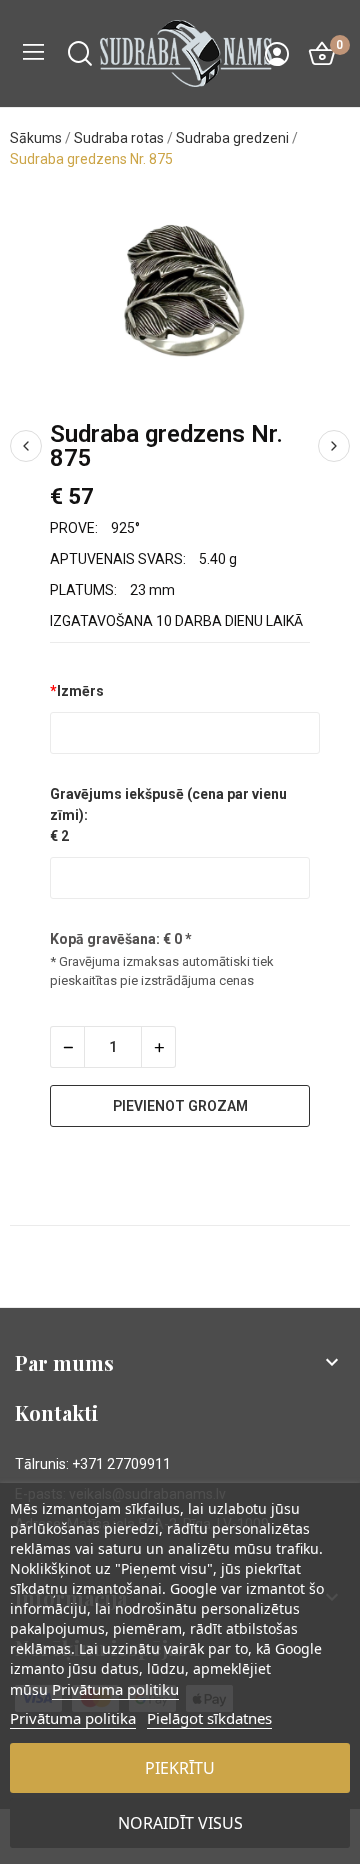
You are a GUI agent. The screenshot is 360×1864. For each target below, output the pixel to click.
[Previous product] (26, 446)
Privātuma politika (73, 1718)
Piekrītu (180, 1768)
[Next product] (334, 446)
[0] (322, 54)
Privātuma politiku (115, 1689)
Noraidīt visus (180, 1823)
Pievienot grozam (180, 1106)
